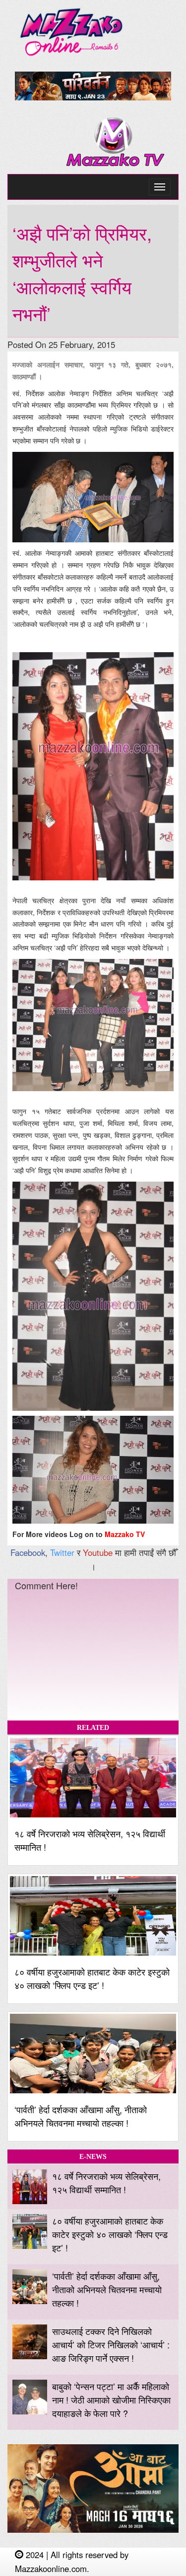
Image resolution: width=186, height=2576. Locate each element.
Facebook (28, 1552)
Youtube (98, 1552)
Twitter (62, 1552)
